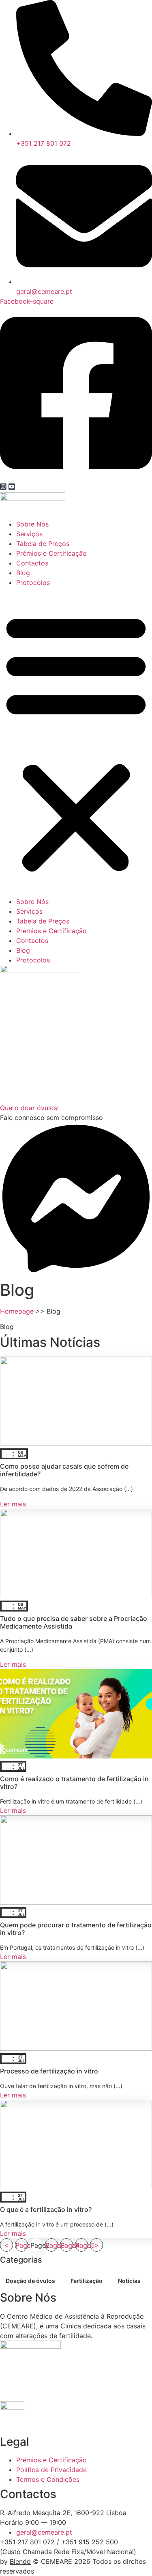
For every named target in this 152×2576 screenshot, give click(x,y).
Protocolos (33, 583)
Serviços (29, 534)
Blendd (20, 2561)
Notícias (129, 2281)
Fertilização (87, 2281)
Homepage (17, 1311)
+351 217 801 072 (27, 2542)
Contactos (32, 563)
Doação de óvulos (30, 2281)
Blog (23, 573)
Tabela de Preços (43, 544)
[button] (76, 742)
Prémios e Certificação (51, 553)
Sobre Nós (32, 524)
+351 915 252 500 (90, 2542)
